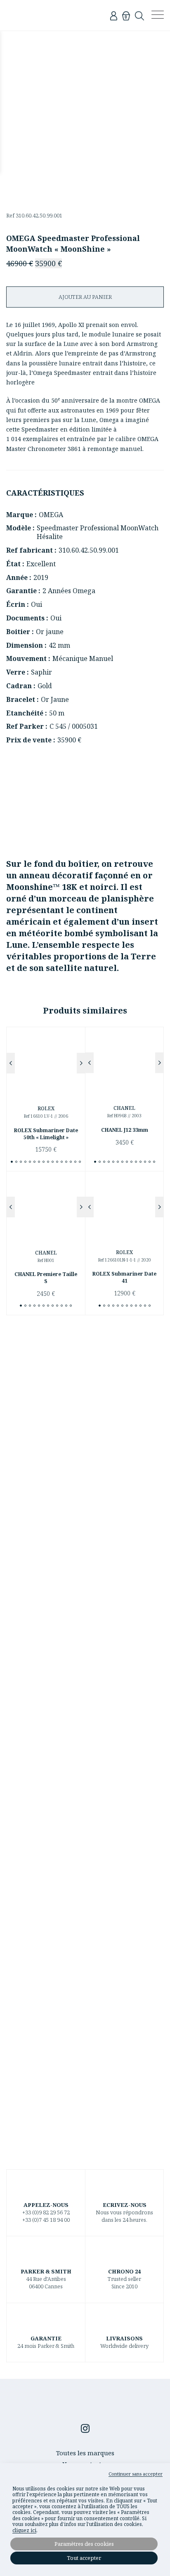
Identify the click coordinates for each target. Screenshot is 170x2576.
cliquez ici (24, 2531)
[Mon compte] (114, 15)
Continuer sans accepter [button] (136, 2474)
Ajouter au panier (85, 297)
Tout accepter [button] (84, 2558)
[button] (11, 1063)
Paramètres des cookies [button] (84, 2544)
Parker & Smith (38, 15)
